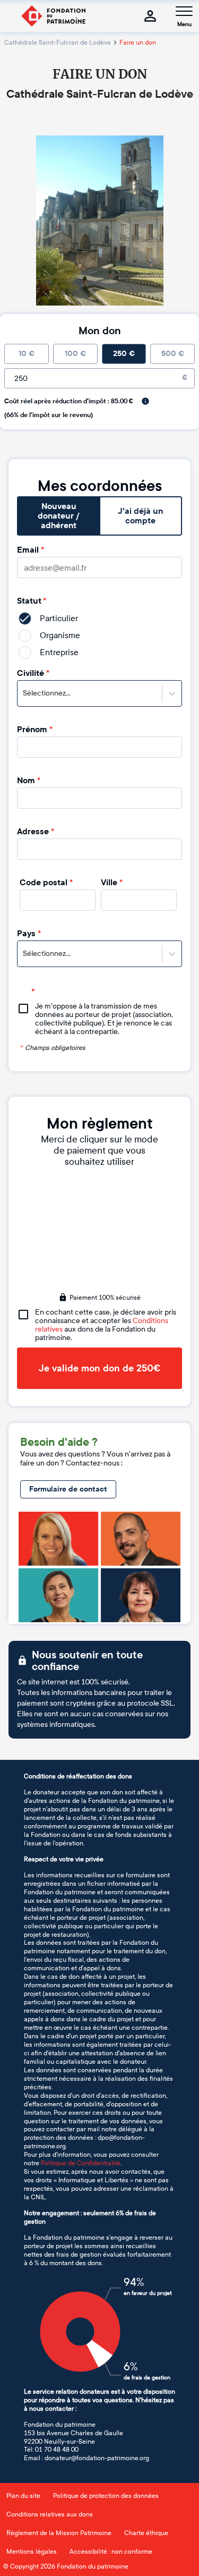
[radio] (27, 354)
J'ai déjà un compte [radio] (140, 516)
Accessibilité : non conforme (111, 2552)
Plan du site (23, 2496)
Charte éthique (146, 2533)
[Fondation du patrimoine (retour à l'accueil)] (53, 16)
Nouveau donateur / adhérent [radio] (59, 516)
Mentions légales (32, 2552)
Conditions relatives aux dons (50, 2514)
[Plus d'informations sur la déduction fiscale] (145, 401)
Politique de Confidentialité (81, 2163)
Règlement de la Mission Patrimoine (59, 2533)
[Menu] (184, 11)
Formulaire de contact (68, 1489)
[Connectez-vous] (150, 16)
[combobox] (24, 693)
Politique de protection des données (106, 2496)
